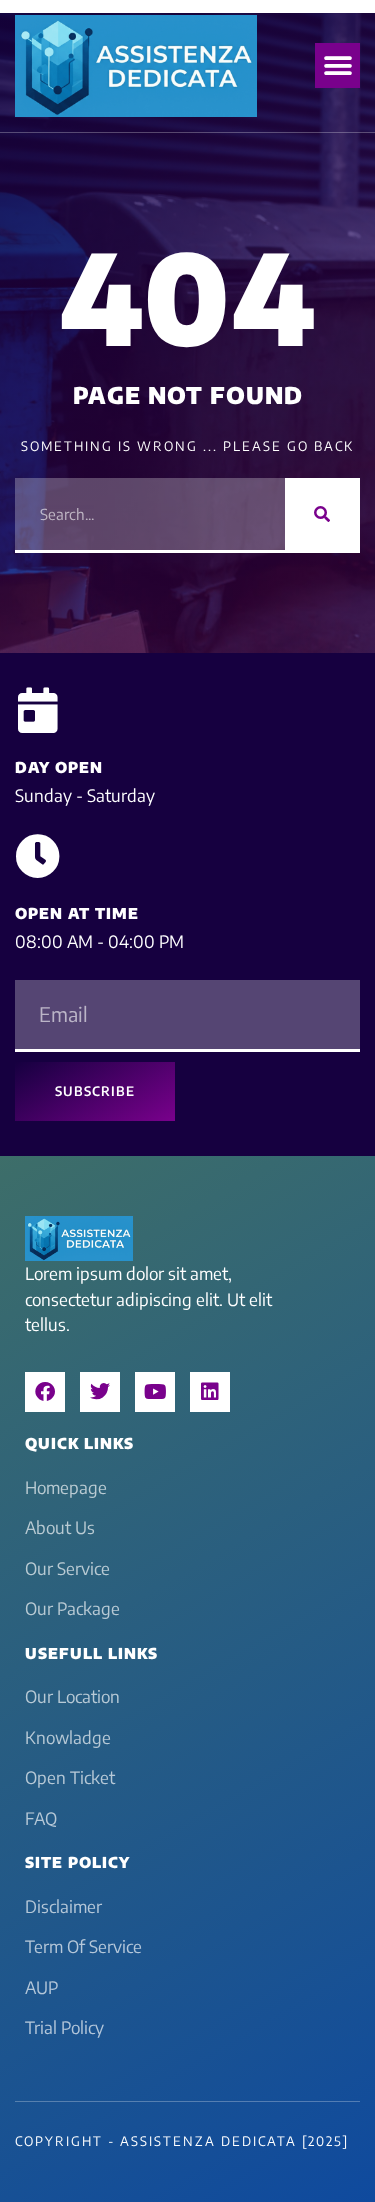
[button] (337, 65)
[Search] (322, 514)
